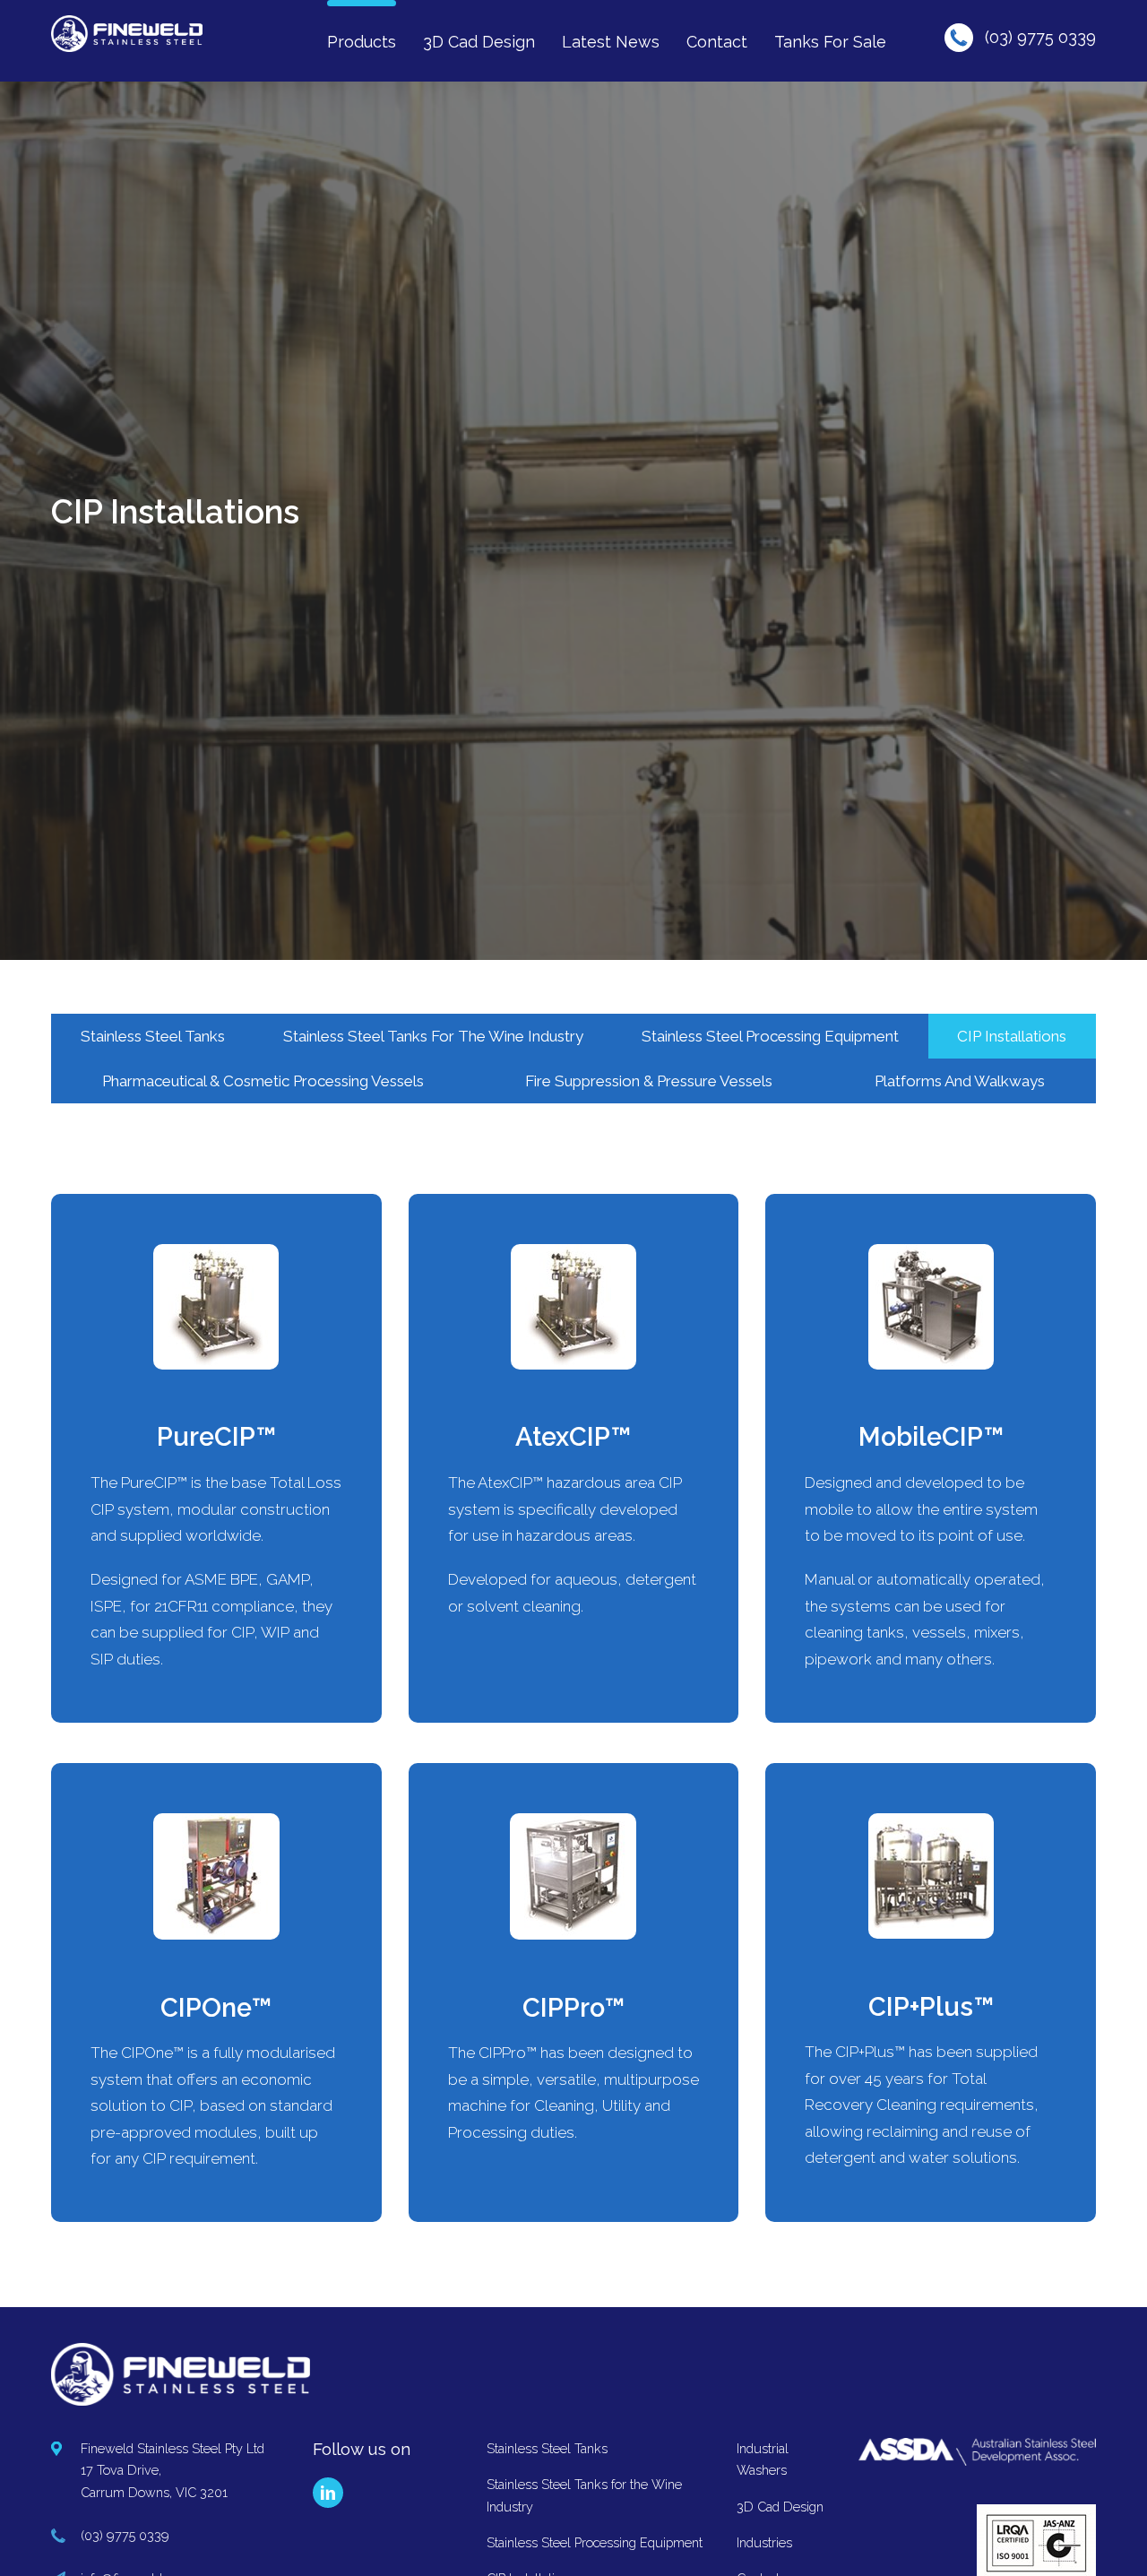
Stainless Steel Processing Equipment (770, 1036)
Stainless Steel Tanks (153, 1036)
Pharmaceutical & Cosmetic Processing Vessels (263, 1081)
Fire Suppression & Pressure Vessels (649, 1081)
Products (362, 42)
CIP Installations (1012, 1036)
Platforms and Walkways (960, 1081)
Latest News (611, 42)
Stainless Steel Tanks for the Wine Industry (433, 1036)
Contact (717, 42)
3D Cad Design (479, 42)
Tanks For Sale (830, 42)
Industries (764, 2542)
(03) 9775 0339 (1040, 37)
